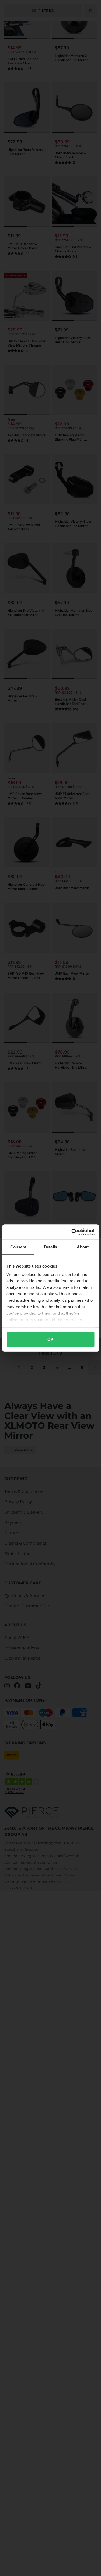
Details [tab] (50, 1247)
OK (50, 1339)
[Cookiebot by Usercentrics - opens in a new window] (72, 1232)
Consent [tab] (18, 1247)
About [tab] (83, 1247)
